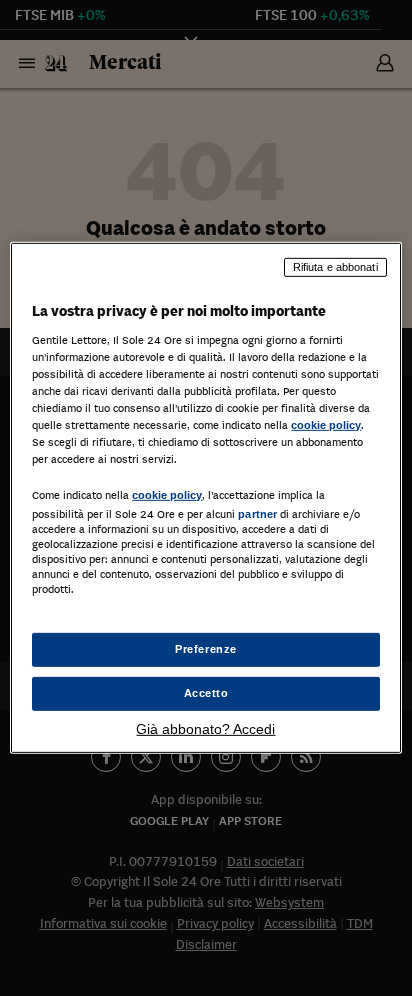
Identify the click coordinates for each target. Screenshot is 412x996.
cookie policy (326, 425)
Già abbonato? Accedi (205, 729)
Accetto (206, 693)
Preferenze (206, 649)
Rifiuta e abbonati (335, 267)
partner (257, 514)
